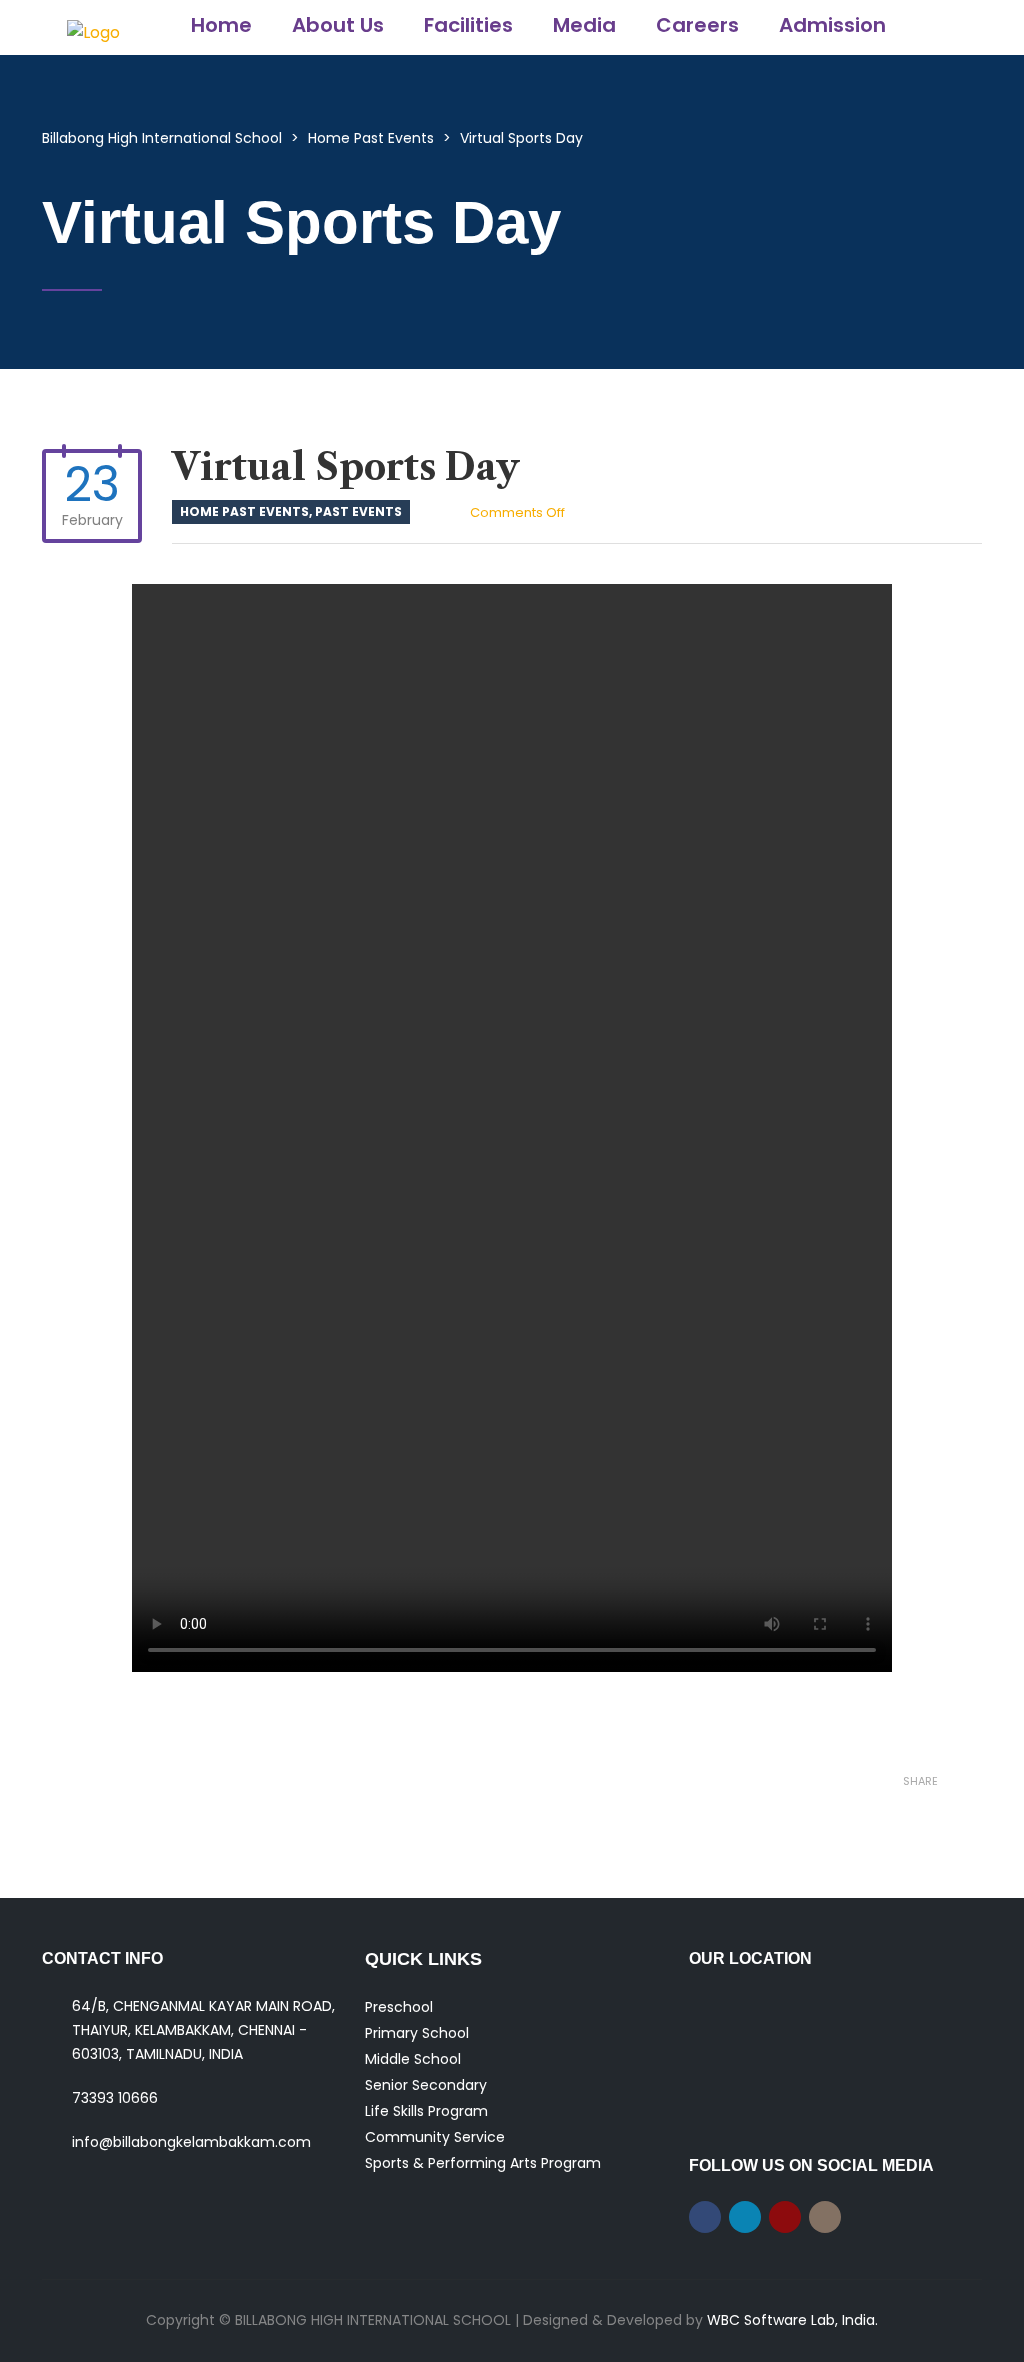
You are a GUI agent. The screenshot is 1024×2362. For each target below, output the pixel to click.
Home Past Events (244, 511)
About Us (338, 25)
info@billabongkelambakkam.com (191, 2142)
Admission (832, 25)
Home (221, 25)
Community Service (435, 2137)
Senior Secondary (426, 2085)
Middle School (413, 2059)
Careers (697, 25)
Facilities (468, 25)
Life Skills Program (426, 2111)
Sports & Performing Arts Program (483, 2163)
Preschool (399, 2007)
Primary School (417, 2033)
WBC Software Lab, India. (792, 2320)
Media (584, 25)
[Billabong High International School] (93, 27)
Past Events (358, 511)
